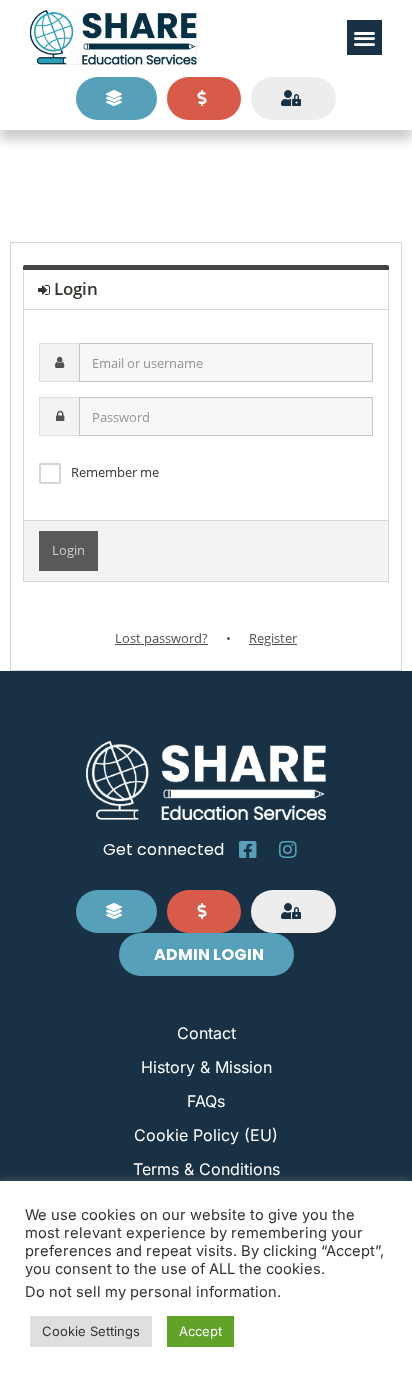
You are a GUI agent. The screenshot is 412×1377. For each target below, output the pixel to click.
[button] (364, 37)
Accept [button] (200, 1331)
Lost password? (161, 638)
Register (273, 638)
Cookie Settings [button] (91, 1331)
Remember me (115, 472)
